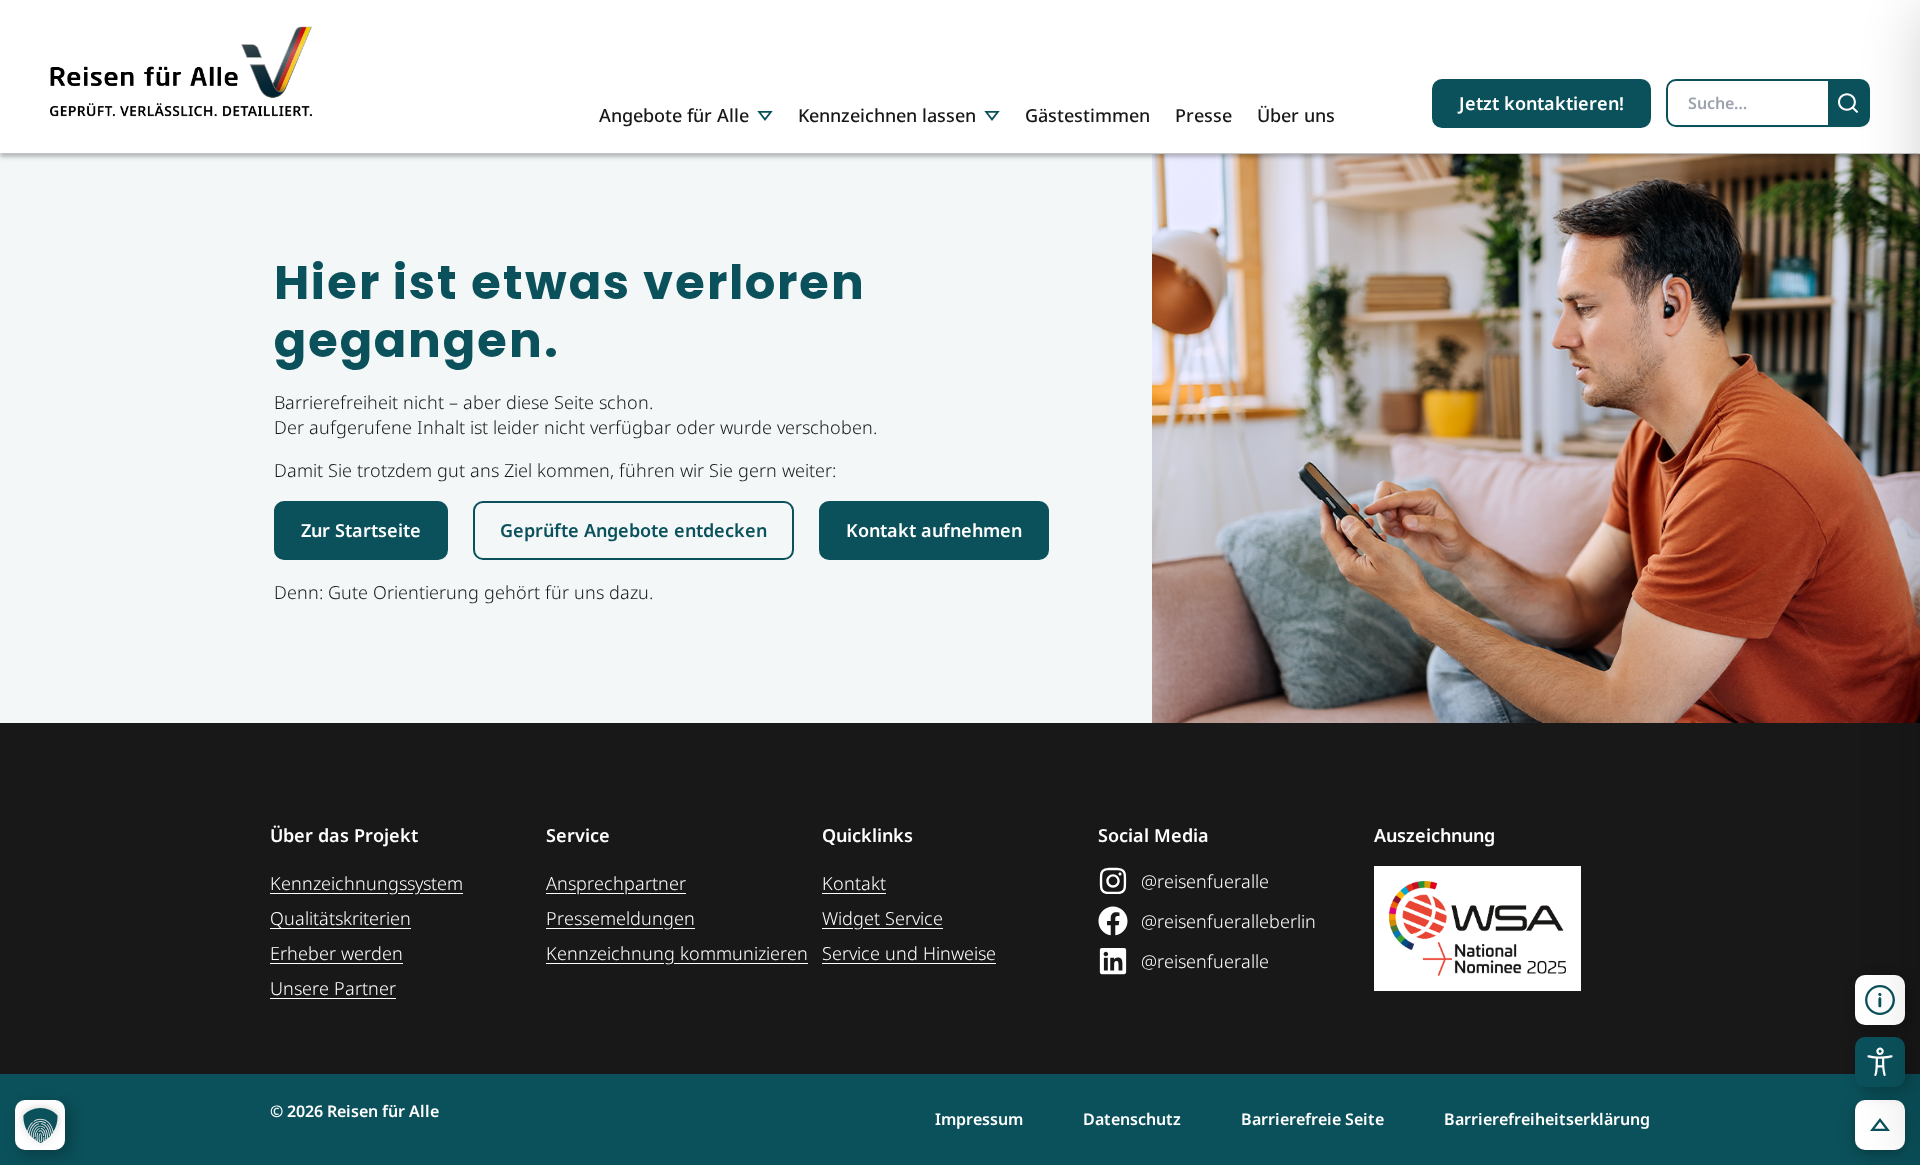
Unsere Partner (333, 988)
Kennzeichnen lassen (887, 115)
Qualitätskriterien (340, 918)
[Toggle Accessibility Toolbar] (1880, 1062)
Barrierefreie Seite (1312, 1119)
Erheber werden (336, 953)
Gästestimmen (1087, 115)
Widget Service (882, 918)
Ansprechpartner (616, 883)
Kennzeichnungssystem (366, 883)
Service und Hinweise (909, 953)
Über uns (1296, 115)
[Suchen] (1850, 103)
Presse (1203, 115)
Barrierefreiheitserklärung (1547, 1119)
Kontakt (854, 883)
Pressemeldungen (620, 918)
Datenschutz (1132, 1119)
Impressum (979, 1119)
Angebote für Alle (674, 115)
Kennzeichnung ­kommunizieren (677, 953)
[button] (1880, 1000)
